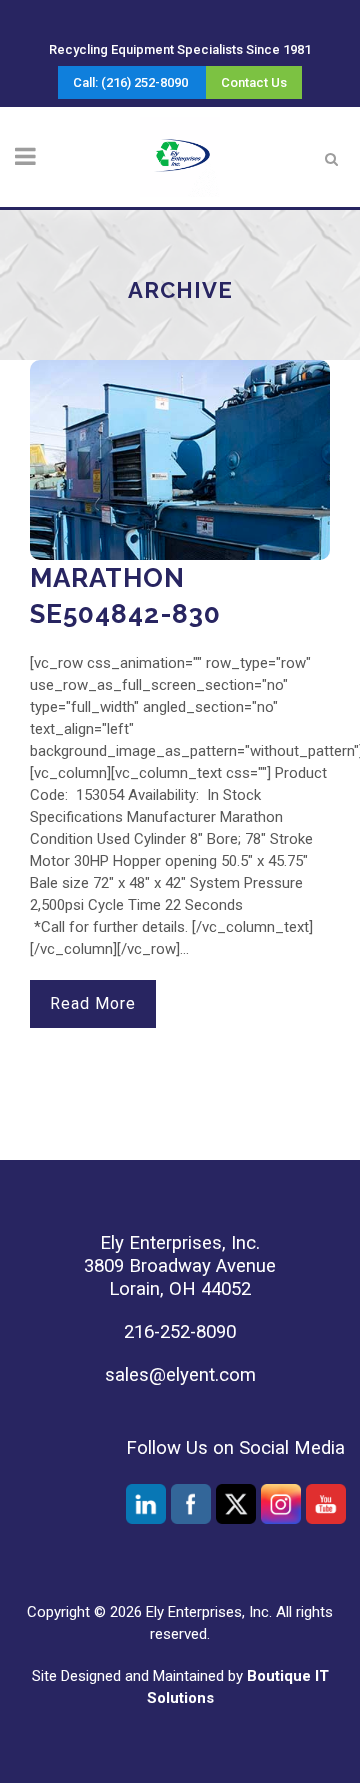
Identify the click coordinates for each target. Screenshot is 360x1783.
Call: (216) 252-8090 (130, 82)
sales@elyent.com (180, 1375)
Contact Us (254, 82)
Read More (93, 1003)
